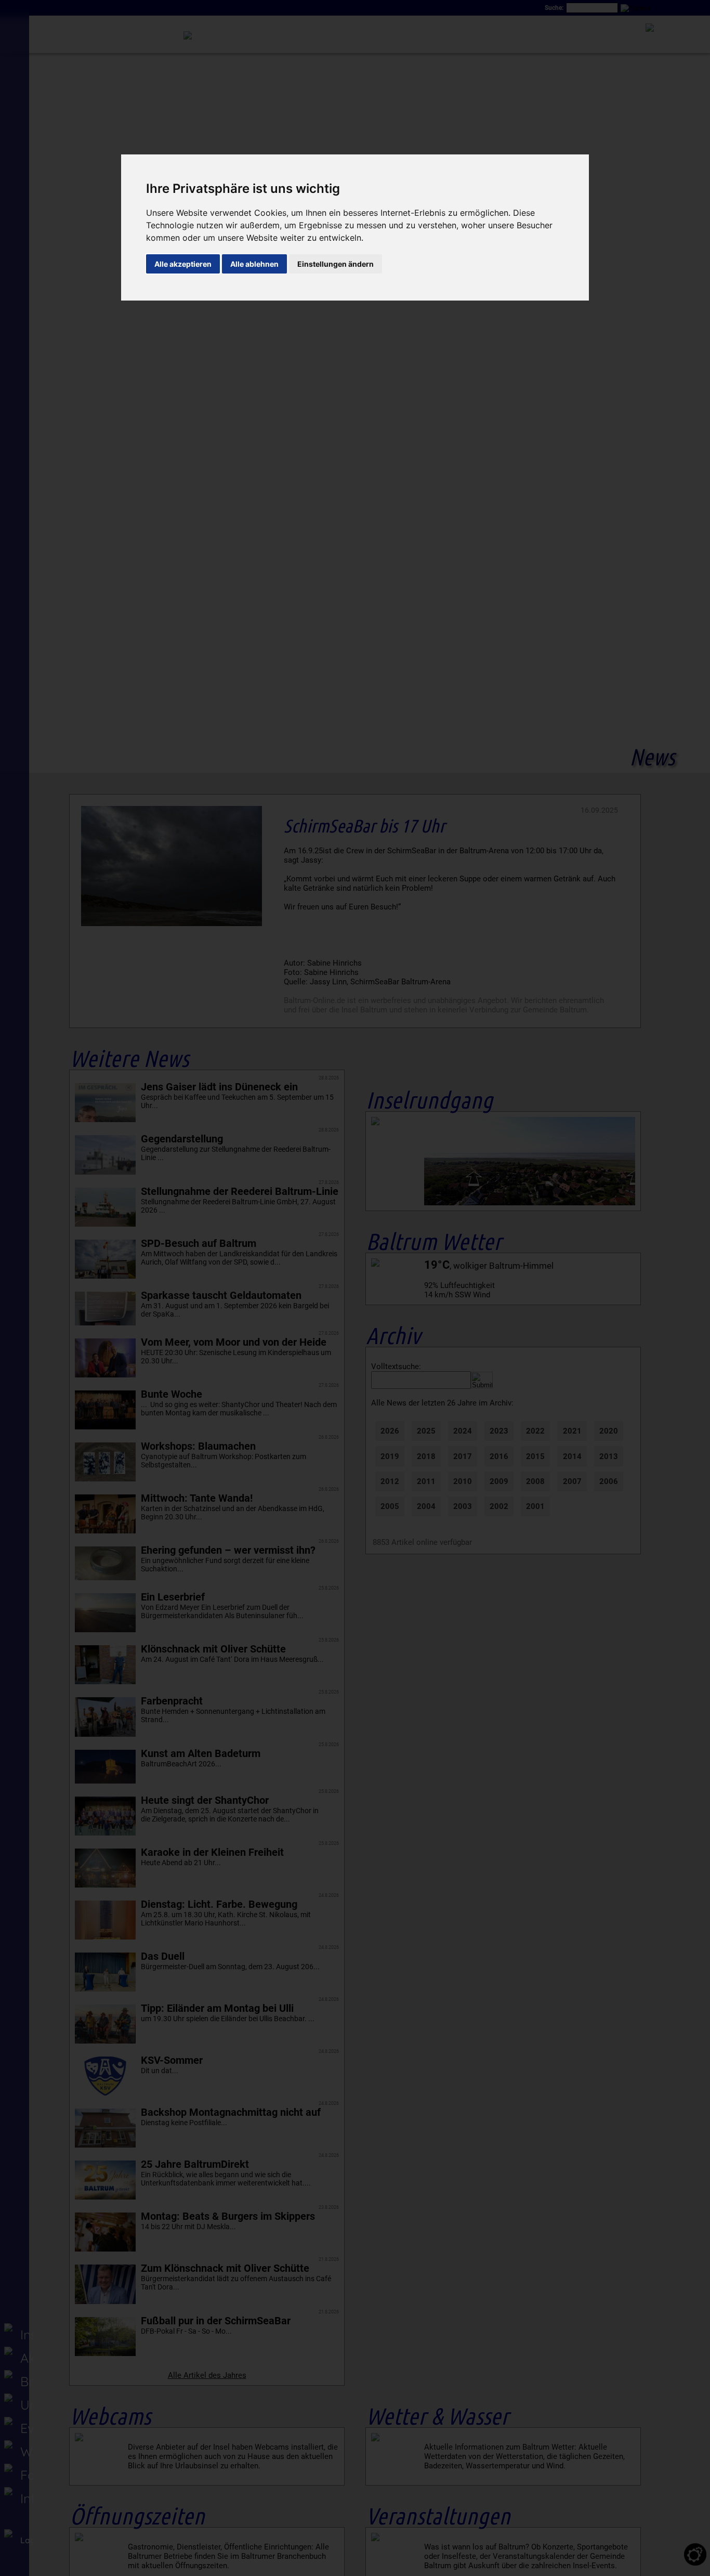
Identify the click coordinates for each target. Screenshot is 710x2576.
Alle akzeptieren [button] (183, 264)
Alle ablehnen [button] (254, 264)
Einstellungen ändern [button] (336, 264)
